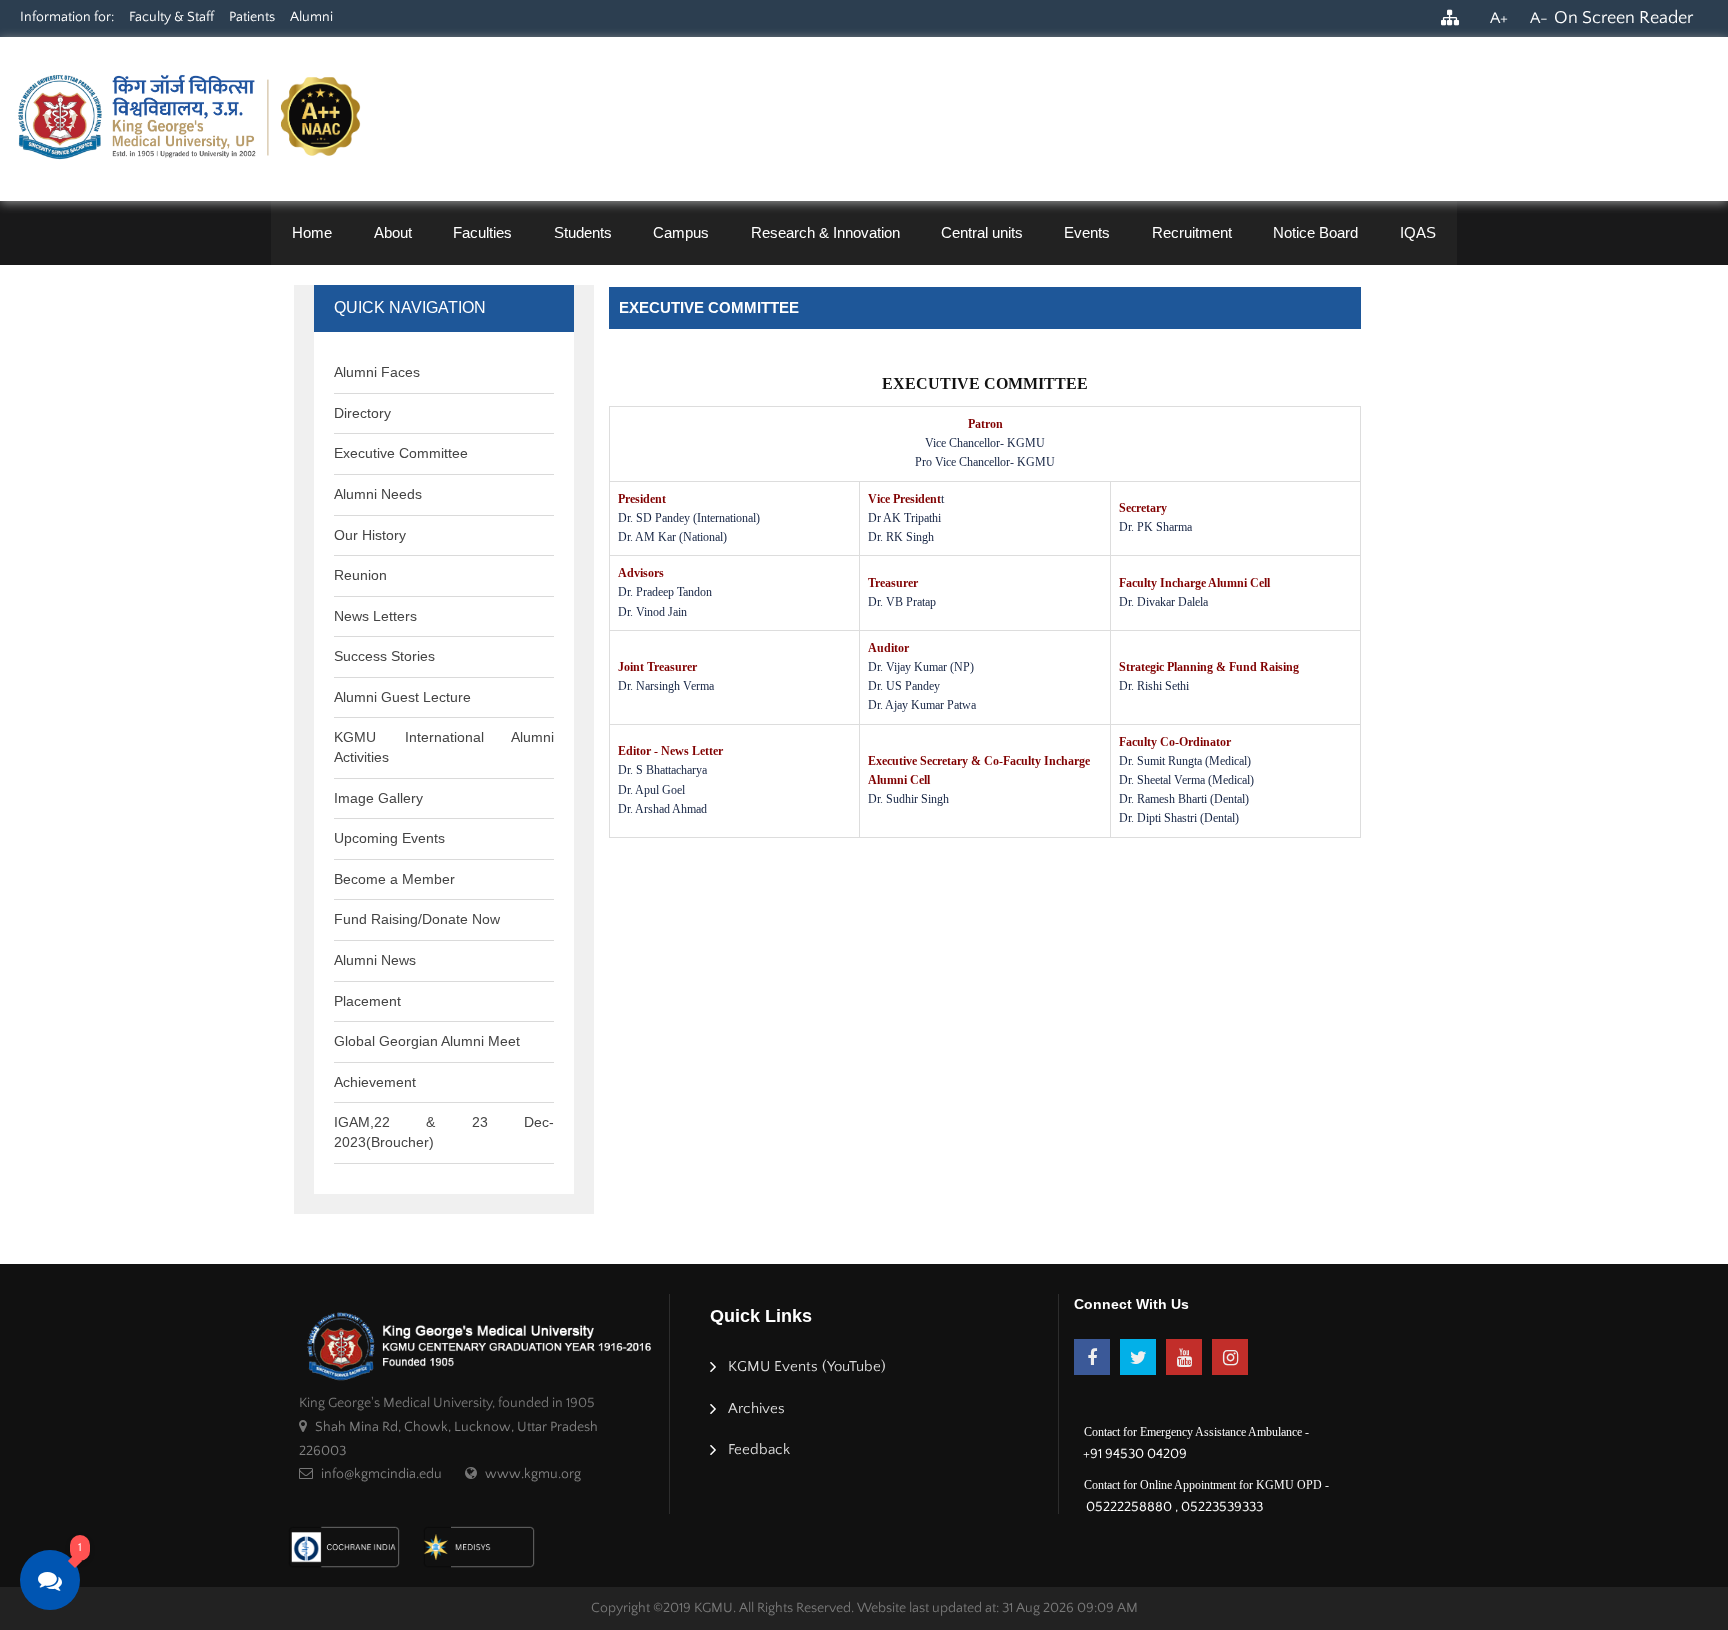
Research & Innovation (825, 232)
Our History (370, 535)
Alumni (311, 17)
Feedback (759, 1449)
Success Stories (384, 656)
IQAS (1418, 232)
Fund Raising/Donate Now (417, 919)
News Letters (375, 616)
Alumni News (375, 960)
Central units (982, 232)
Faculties (482, 232)
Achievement (375, 1082)
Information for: (67, 17)
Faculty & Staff (171, 17)
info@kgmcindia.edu (381, 1474)
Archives (756, 1408)
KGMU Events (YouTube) (807, 1366)
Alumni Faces (377, 372)
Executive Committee (401, 453)
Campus (681, 232)
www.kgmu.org (533, 1474)
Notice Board (1315, 232)
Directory (362, 413)
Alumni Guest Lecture (402, 697)
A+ (1499, 18)
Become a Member (394, 879)
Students (583, 232)
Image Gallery (378, 798)
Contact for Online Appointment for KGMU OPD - (1206, 1485)
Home (312, 232)
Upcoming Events (389, 838)
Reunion (360, 575)
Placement (367, 1001)
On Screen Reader (1623, 18)
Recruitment (1192, 232)
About (393, 232)
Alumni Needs (378, 494)
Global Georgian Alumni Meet (427, 1041)
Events (1087, 232)
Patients (252, 17)
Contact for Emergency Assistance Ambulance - (1196, 1432)
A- (1539, 18)
